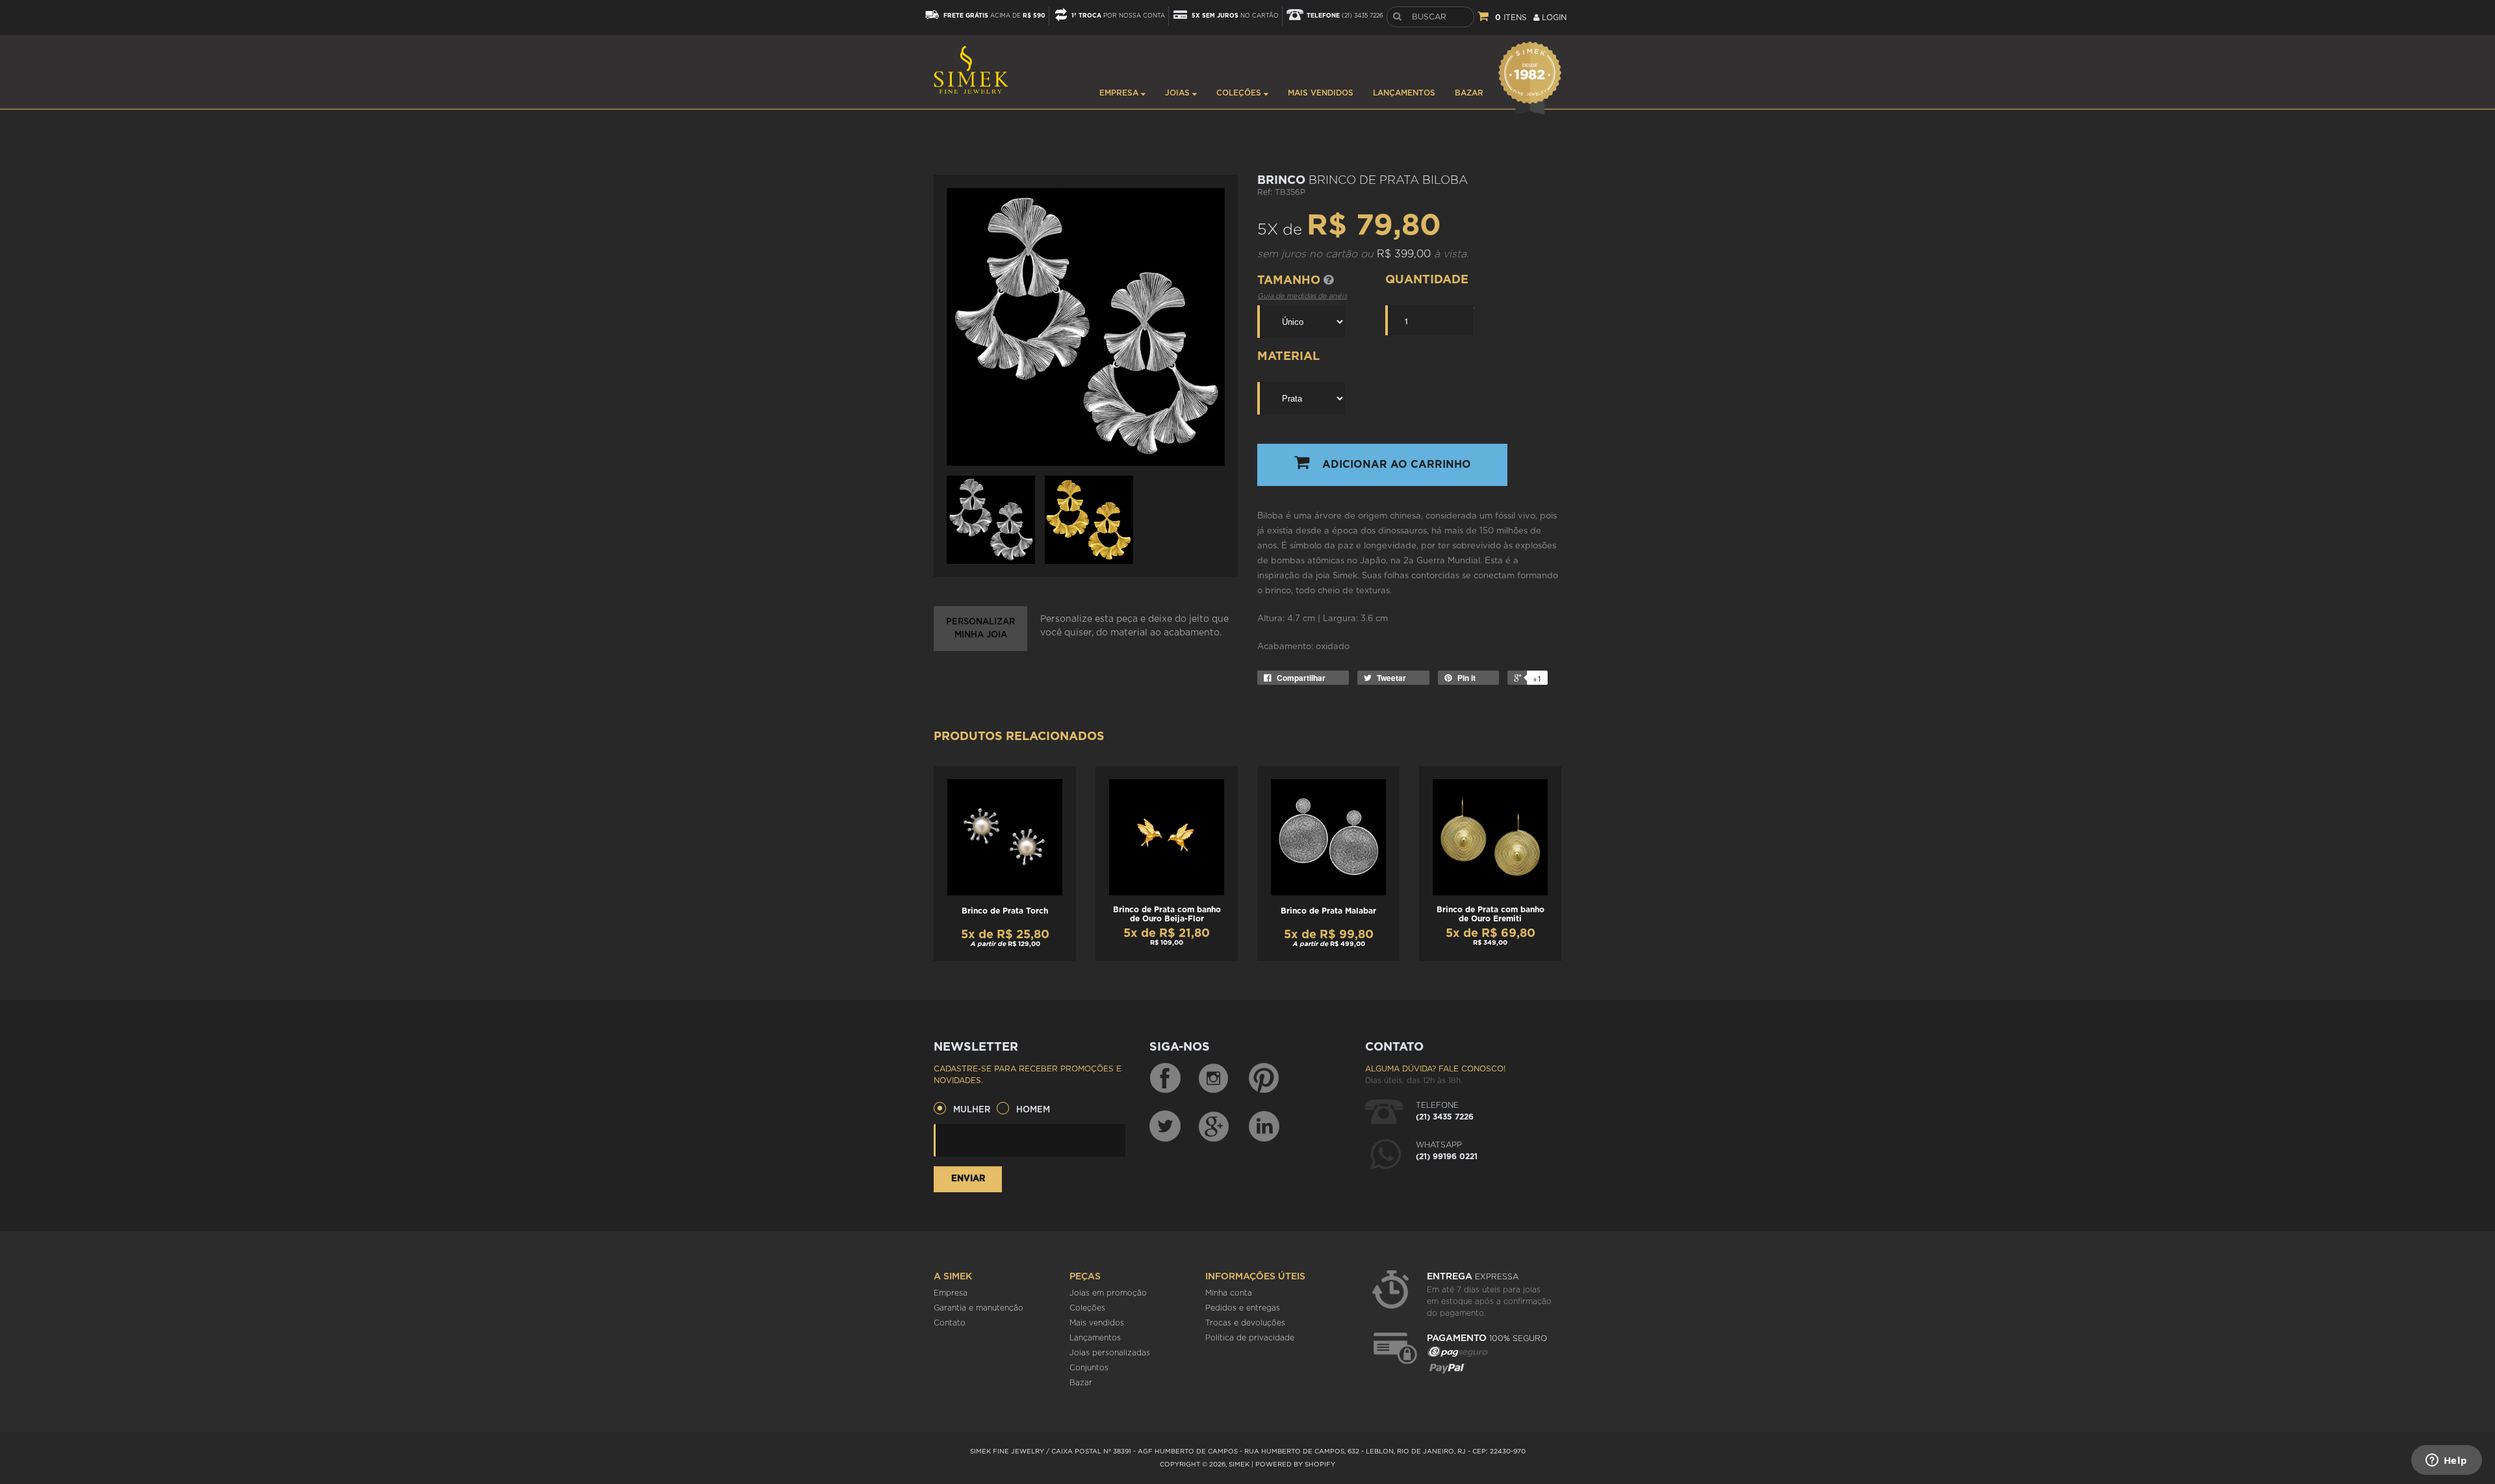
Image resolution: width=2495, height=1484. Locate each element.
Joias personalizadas (1110, 1353)
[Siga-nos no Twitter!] (1165, 1126)
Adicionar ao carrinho (1397, 465)
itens (1511, 18)
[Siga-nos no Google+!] (1214, 1126)
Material (1288, 357)
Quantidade (1427, 280)
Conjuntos (1089, 1368)
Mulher (972, 1110)
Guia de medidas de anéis (1302, 296)
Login (1553, 18)
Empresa (1120, 93)
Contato (950, 1323)
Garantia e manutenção (979, 1308)
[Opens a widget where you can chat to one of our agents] (2446, 1461)
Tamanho (1290, 281)
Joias (1179, 93)
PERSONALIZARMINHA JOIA (980, 629)
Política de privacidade (1250, 1338)
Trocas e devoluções (1245, 1323)
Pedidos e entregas (1243, 1308)
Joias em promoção (1108, 1293)
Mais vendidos (1321, 93)
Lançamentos (1404, 93)
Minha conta (1229, 1293)
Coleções (1240, 93)
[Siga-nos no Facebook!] (1165, 1079)
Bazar (1469, 93)
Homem (1033, 1110)
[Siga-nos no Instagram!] (1214, 1079)
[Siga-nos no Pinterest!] (1264, 1079)
